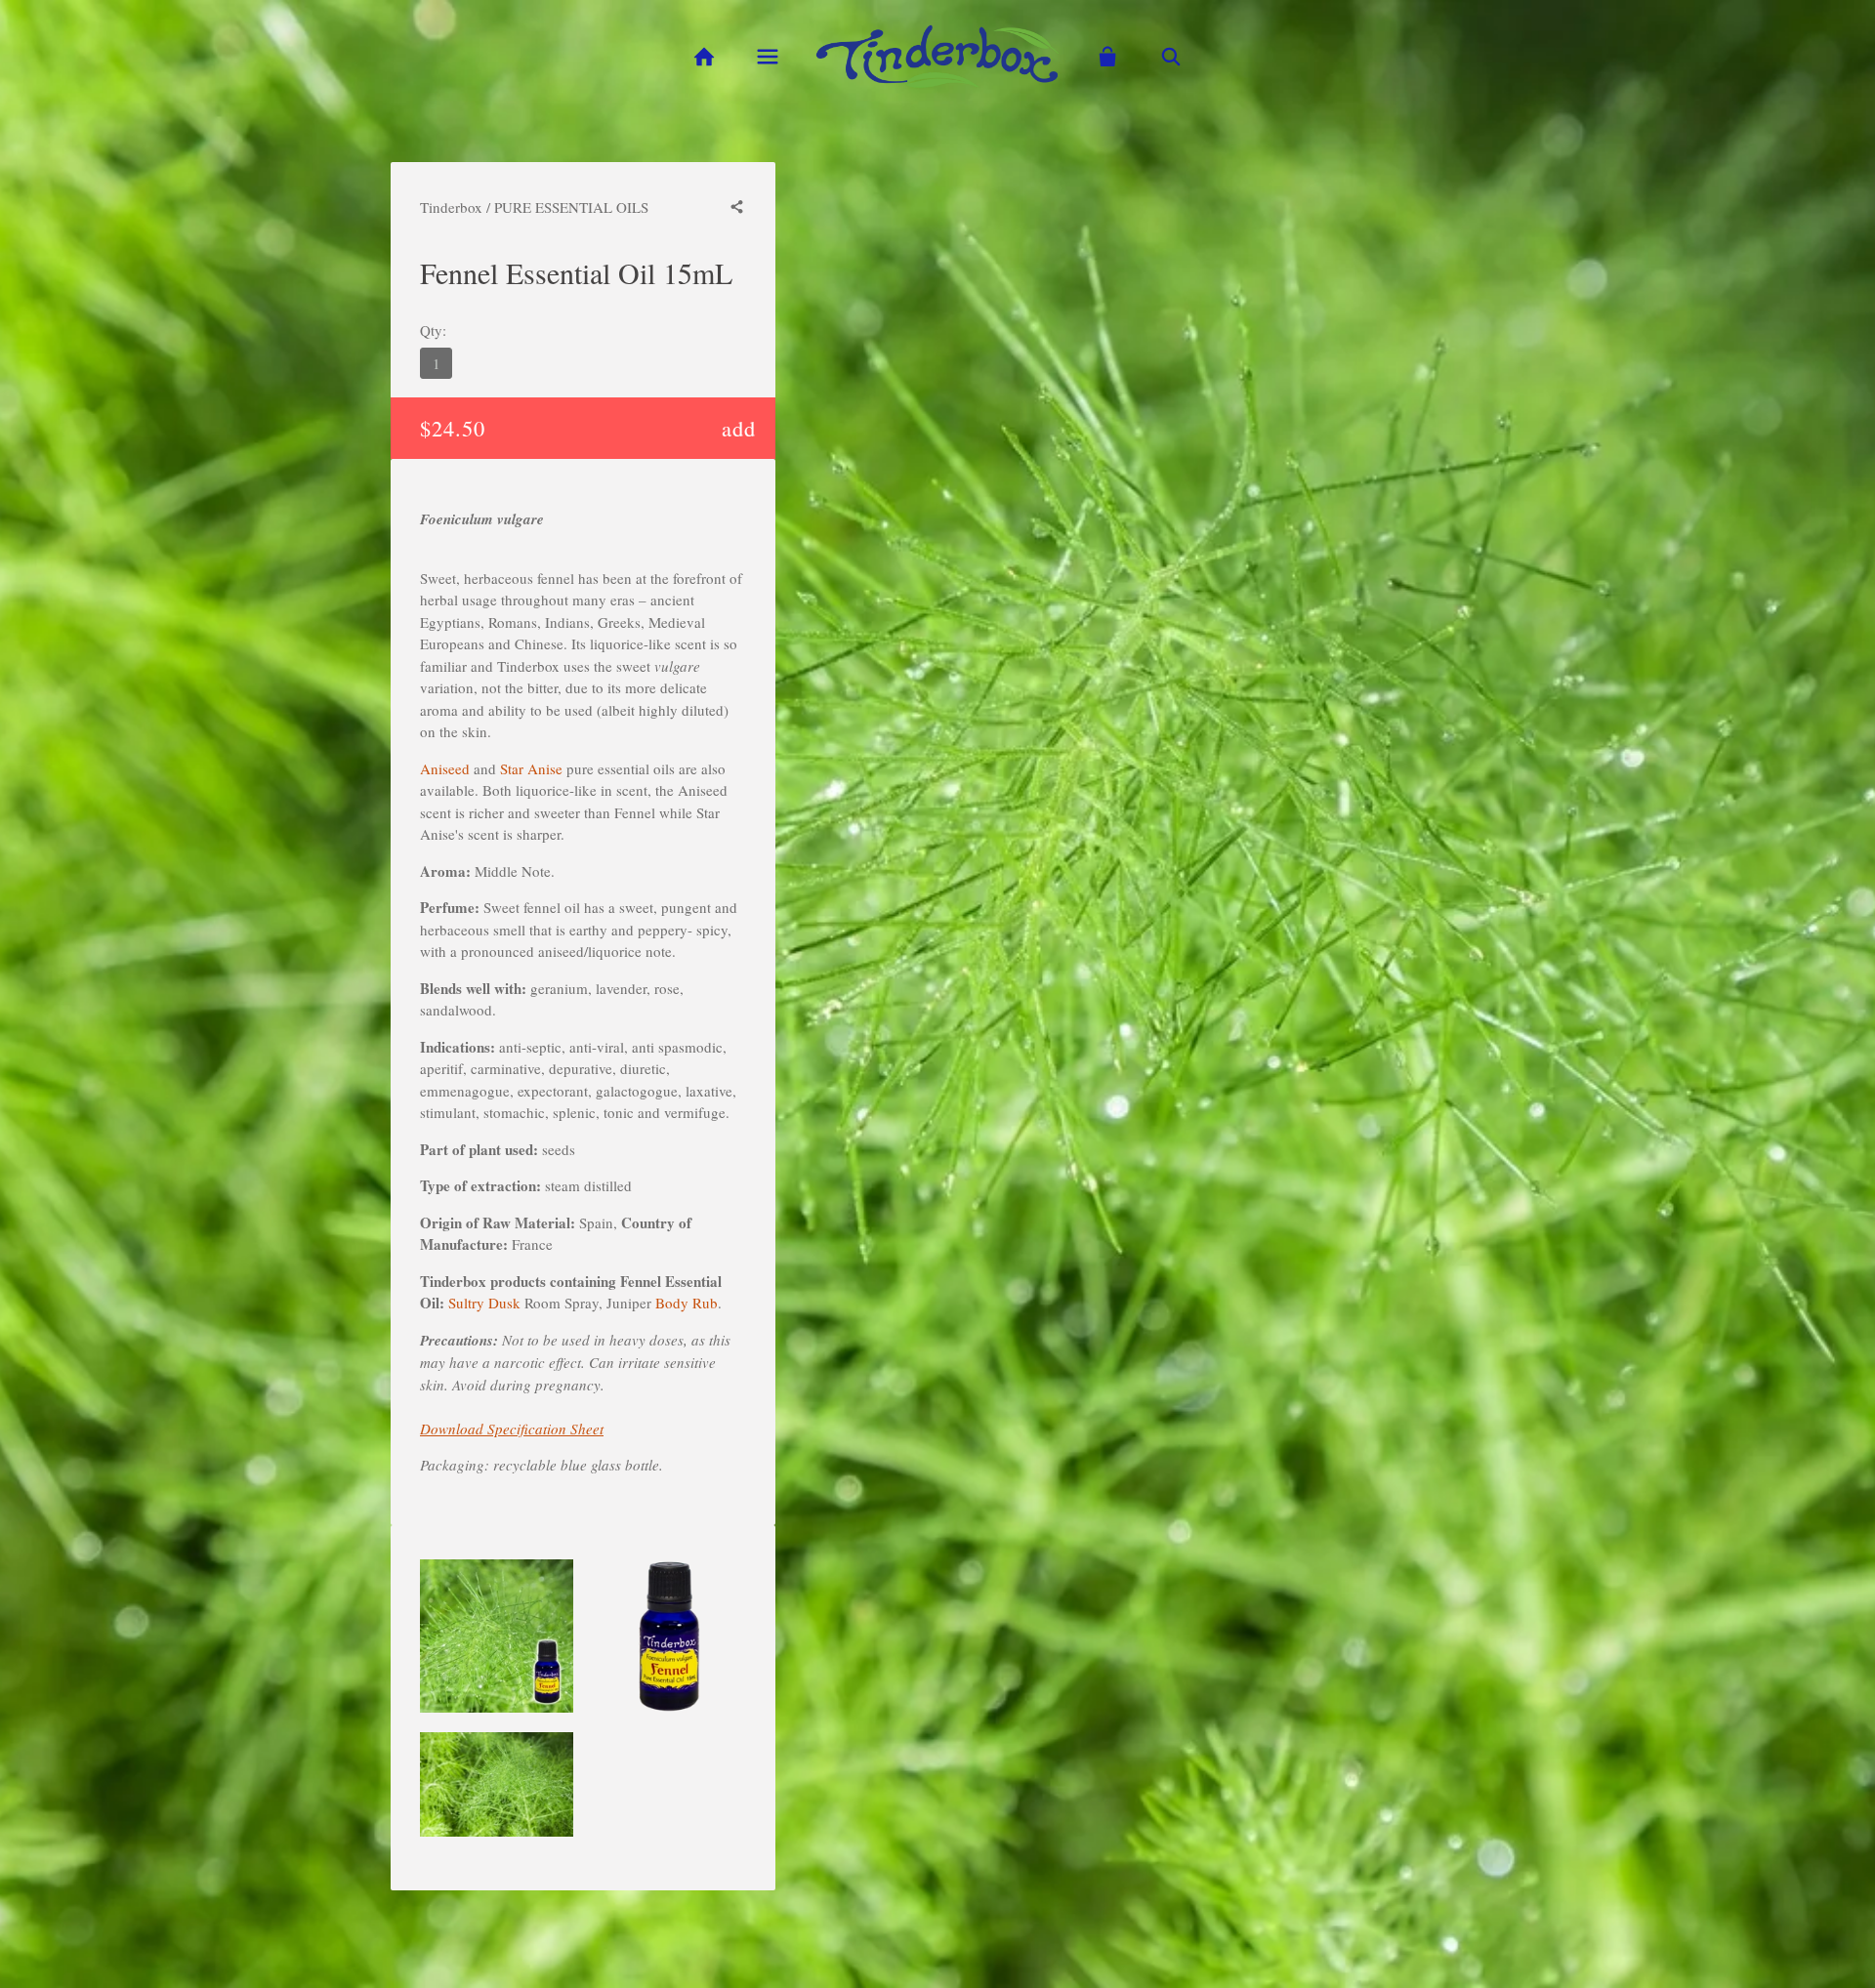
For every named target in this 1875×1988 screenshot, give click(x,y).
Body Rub (687, 1303)
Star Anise (531, 768)
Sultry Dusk (484, 1303)
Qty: (433, 330)
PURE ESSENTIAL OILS (571, 207)
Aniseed (445, 768)
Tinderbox (451, 207)
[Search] (1171, 57)
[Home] (704, 57)
